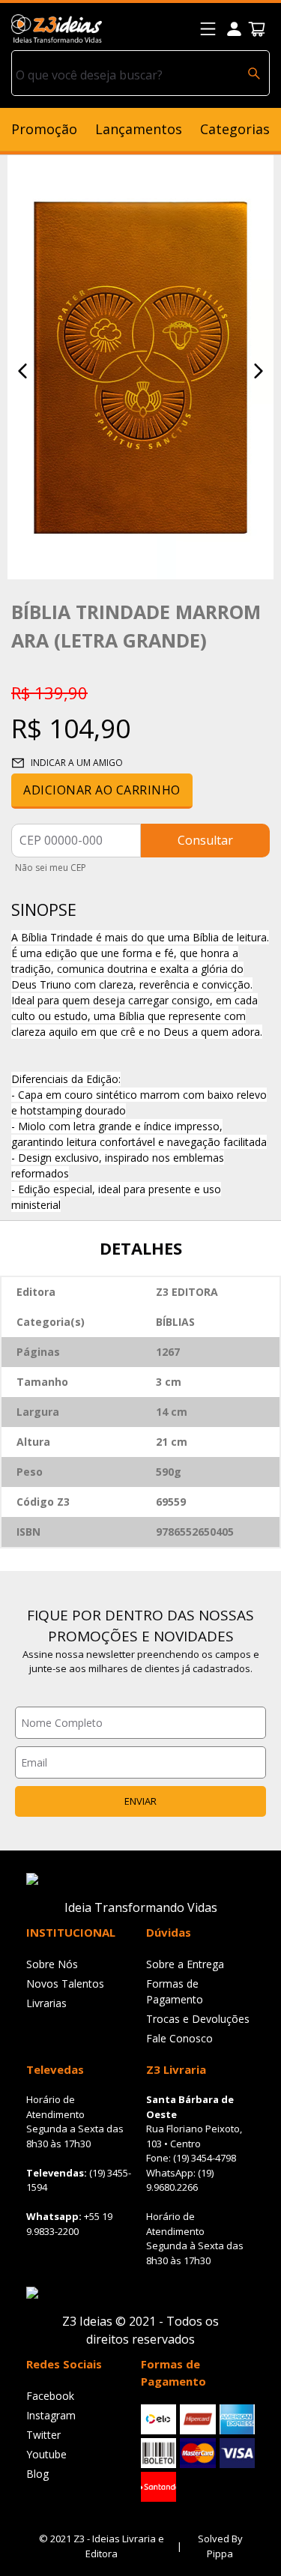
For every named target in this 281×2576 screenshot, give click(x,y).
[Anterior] (22, 371)
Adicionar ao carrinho (102, 790)
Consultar (205, 840)
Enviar (140, 1801)
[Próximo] (259, 371)
